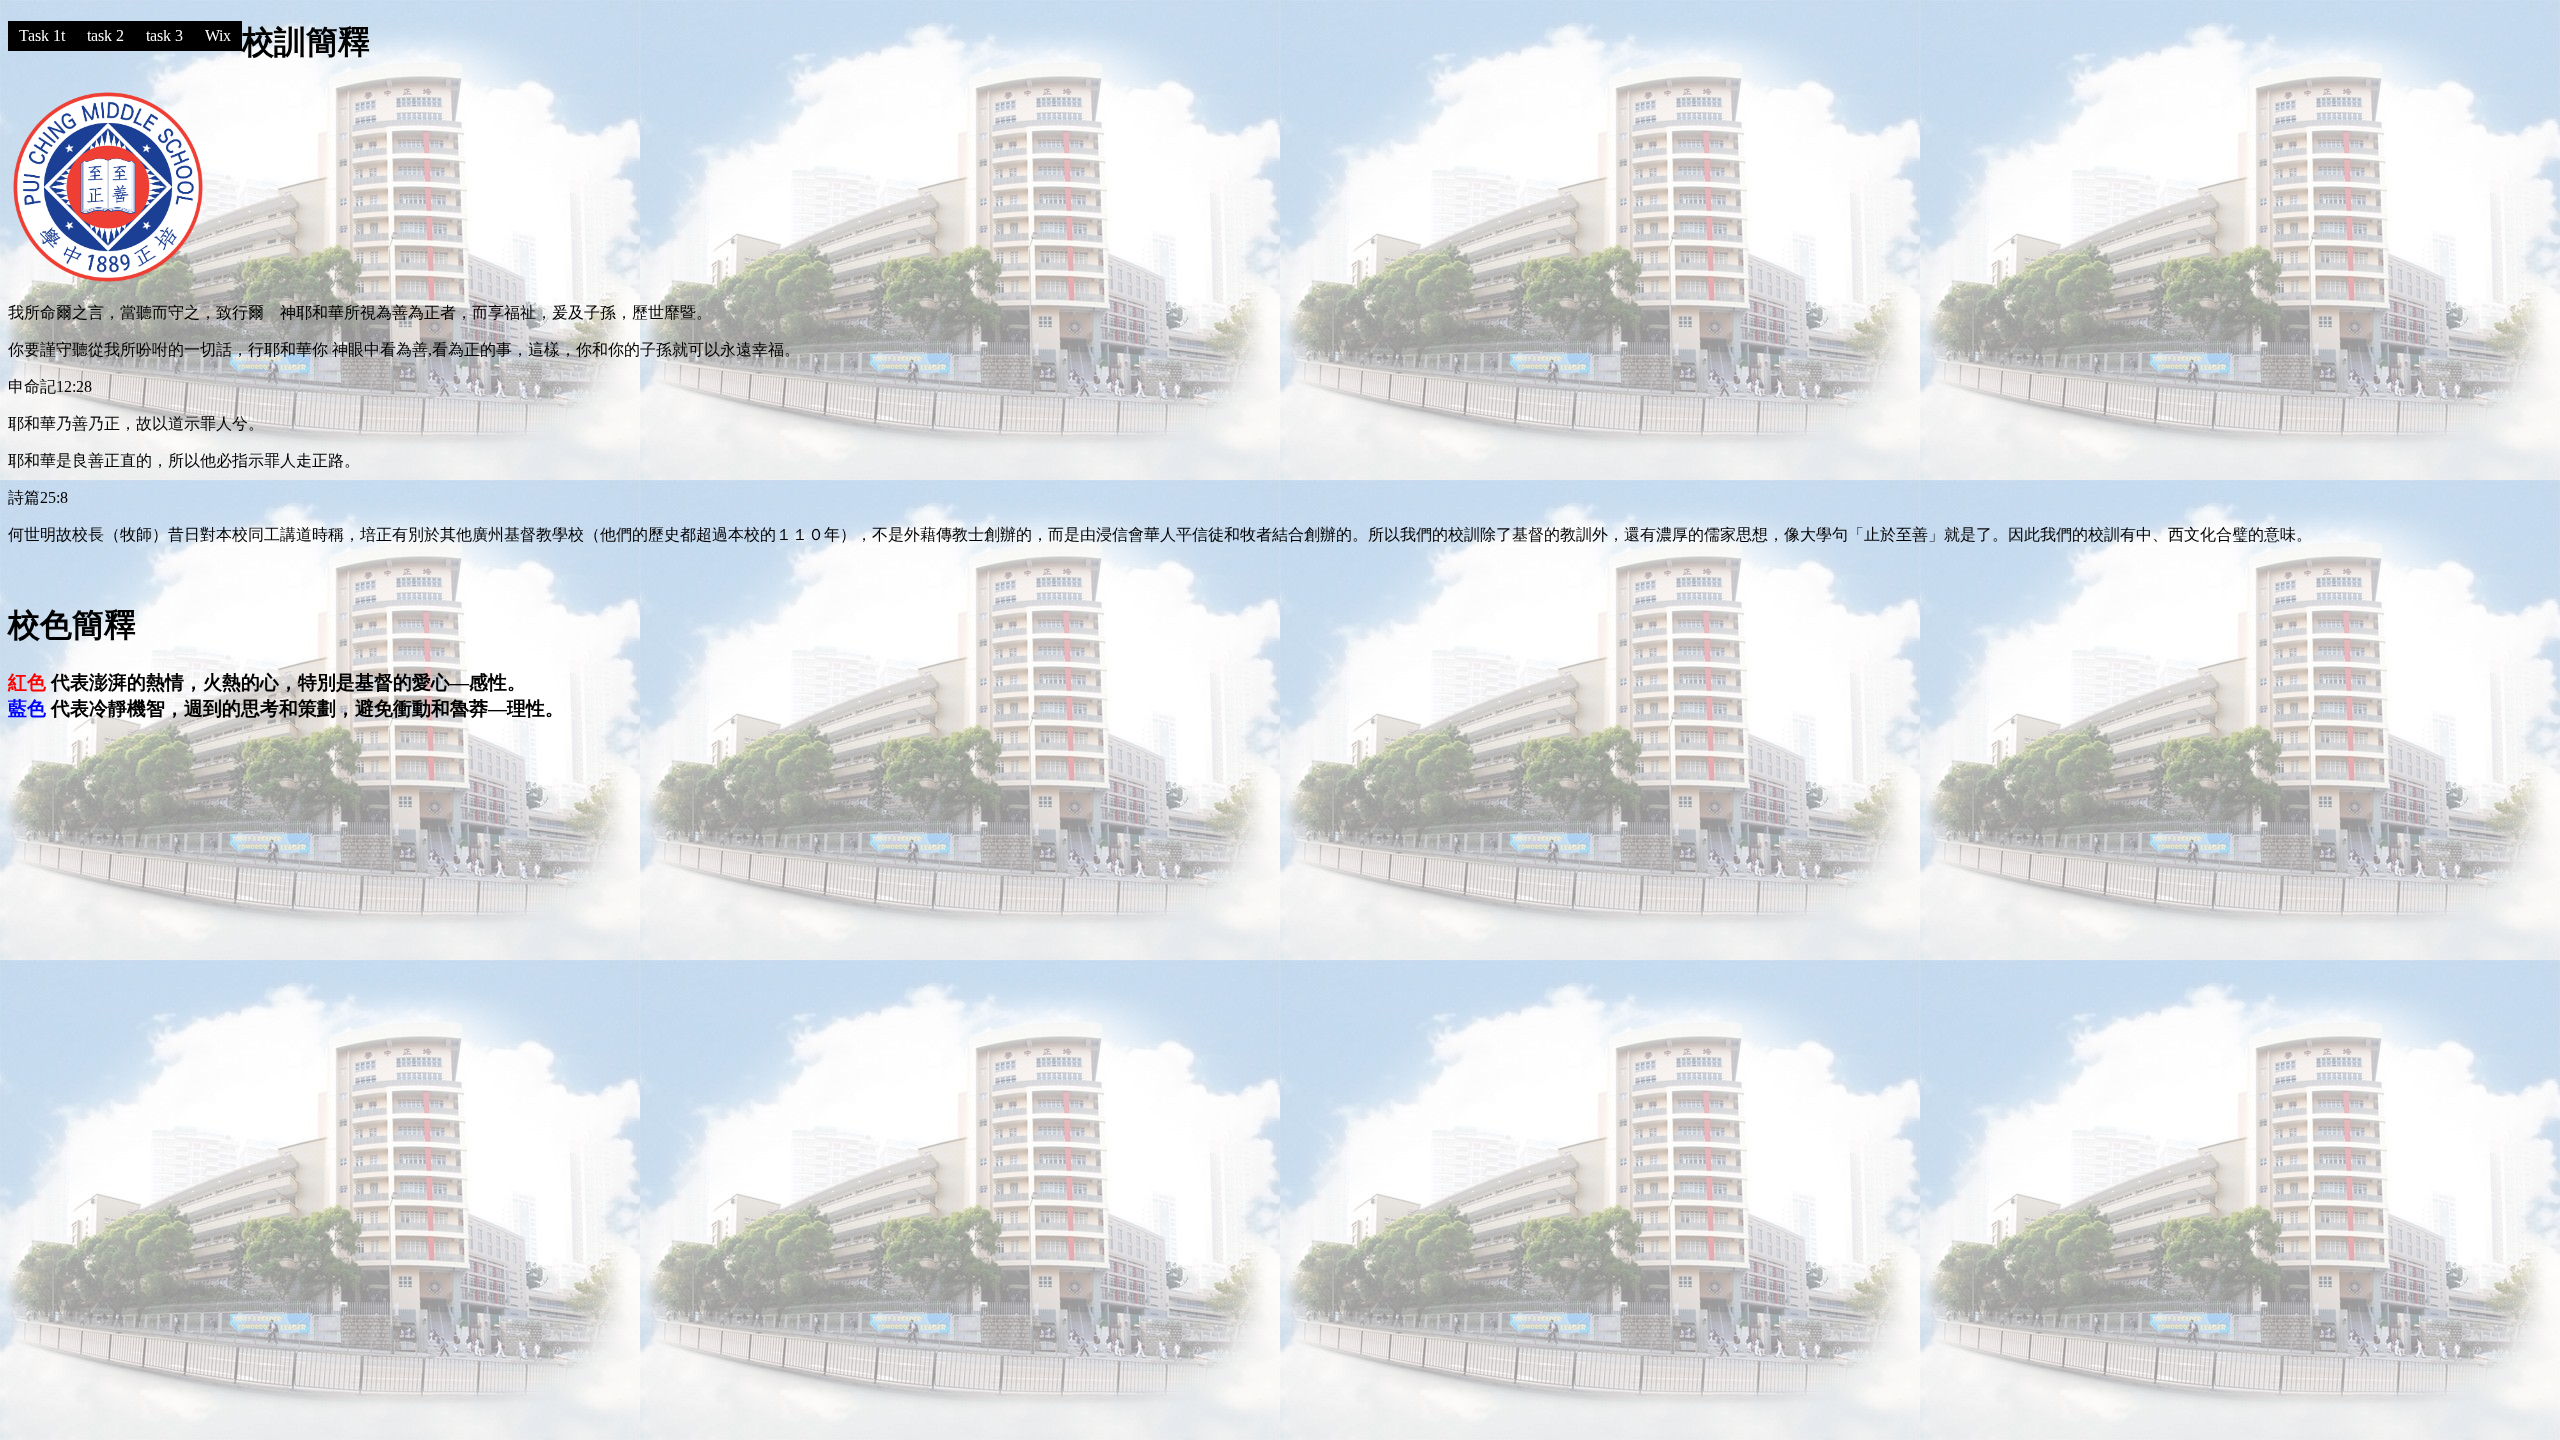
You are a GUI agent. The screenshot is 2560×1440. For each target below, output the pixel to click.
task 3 (164, 35)
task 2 (105, 35)
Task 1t (42, 35)
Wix (218, 35)
